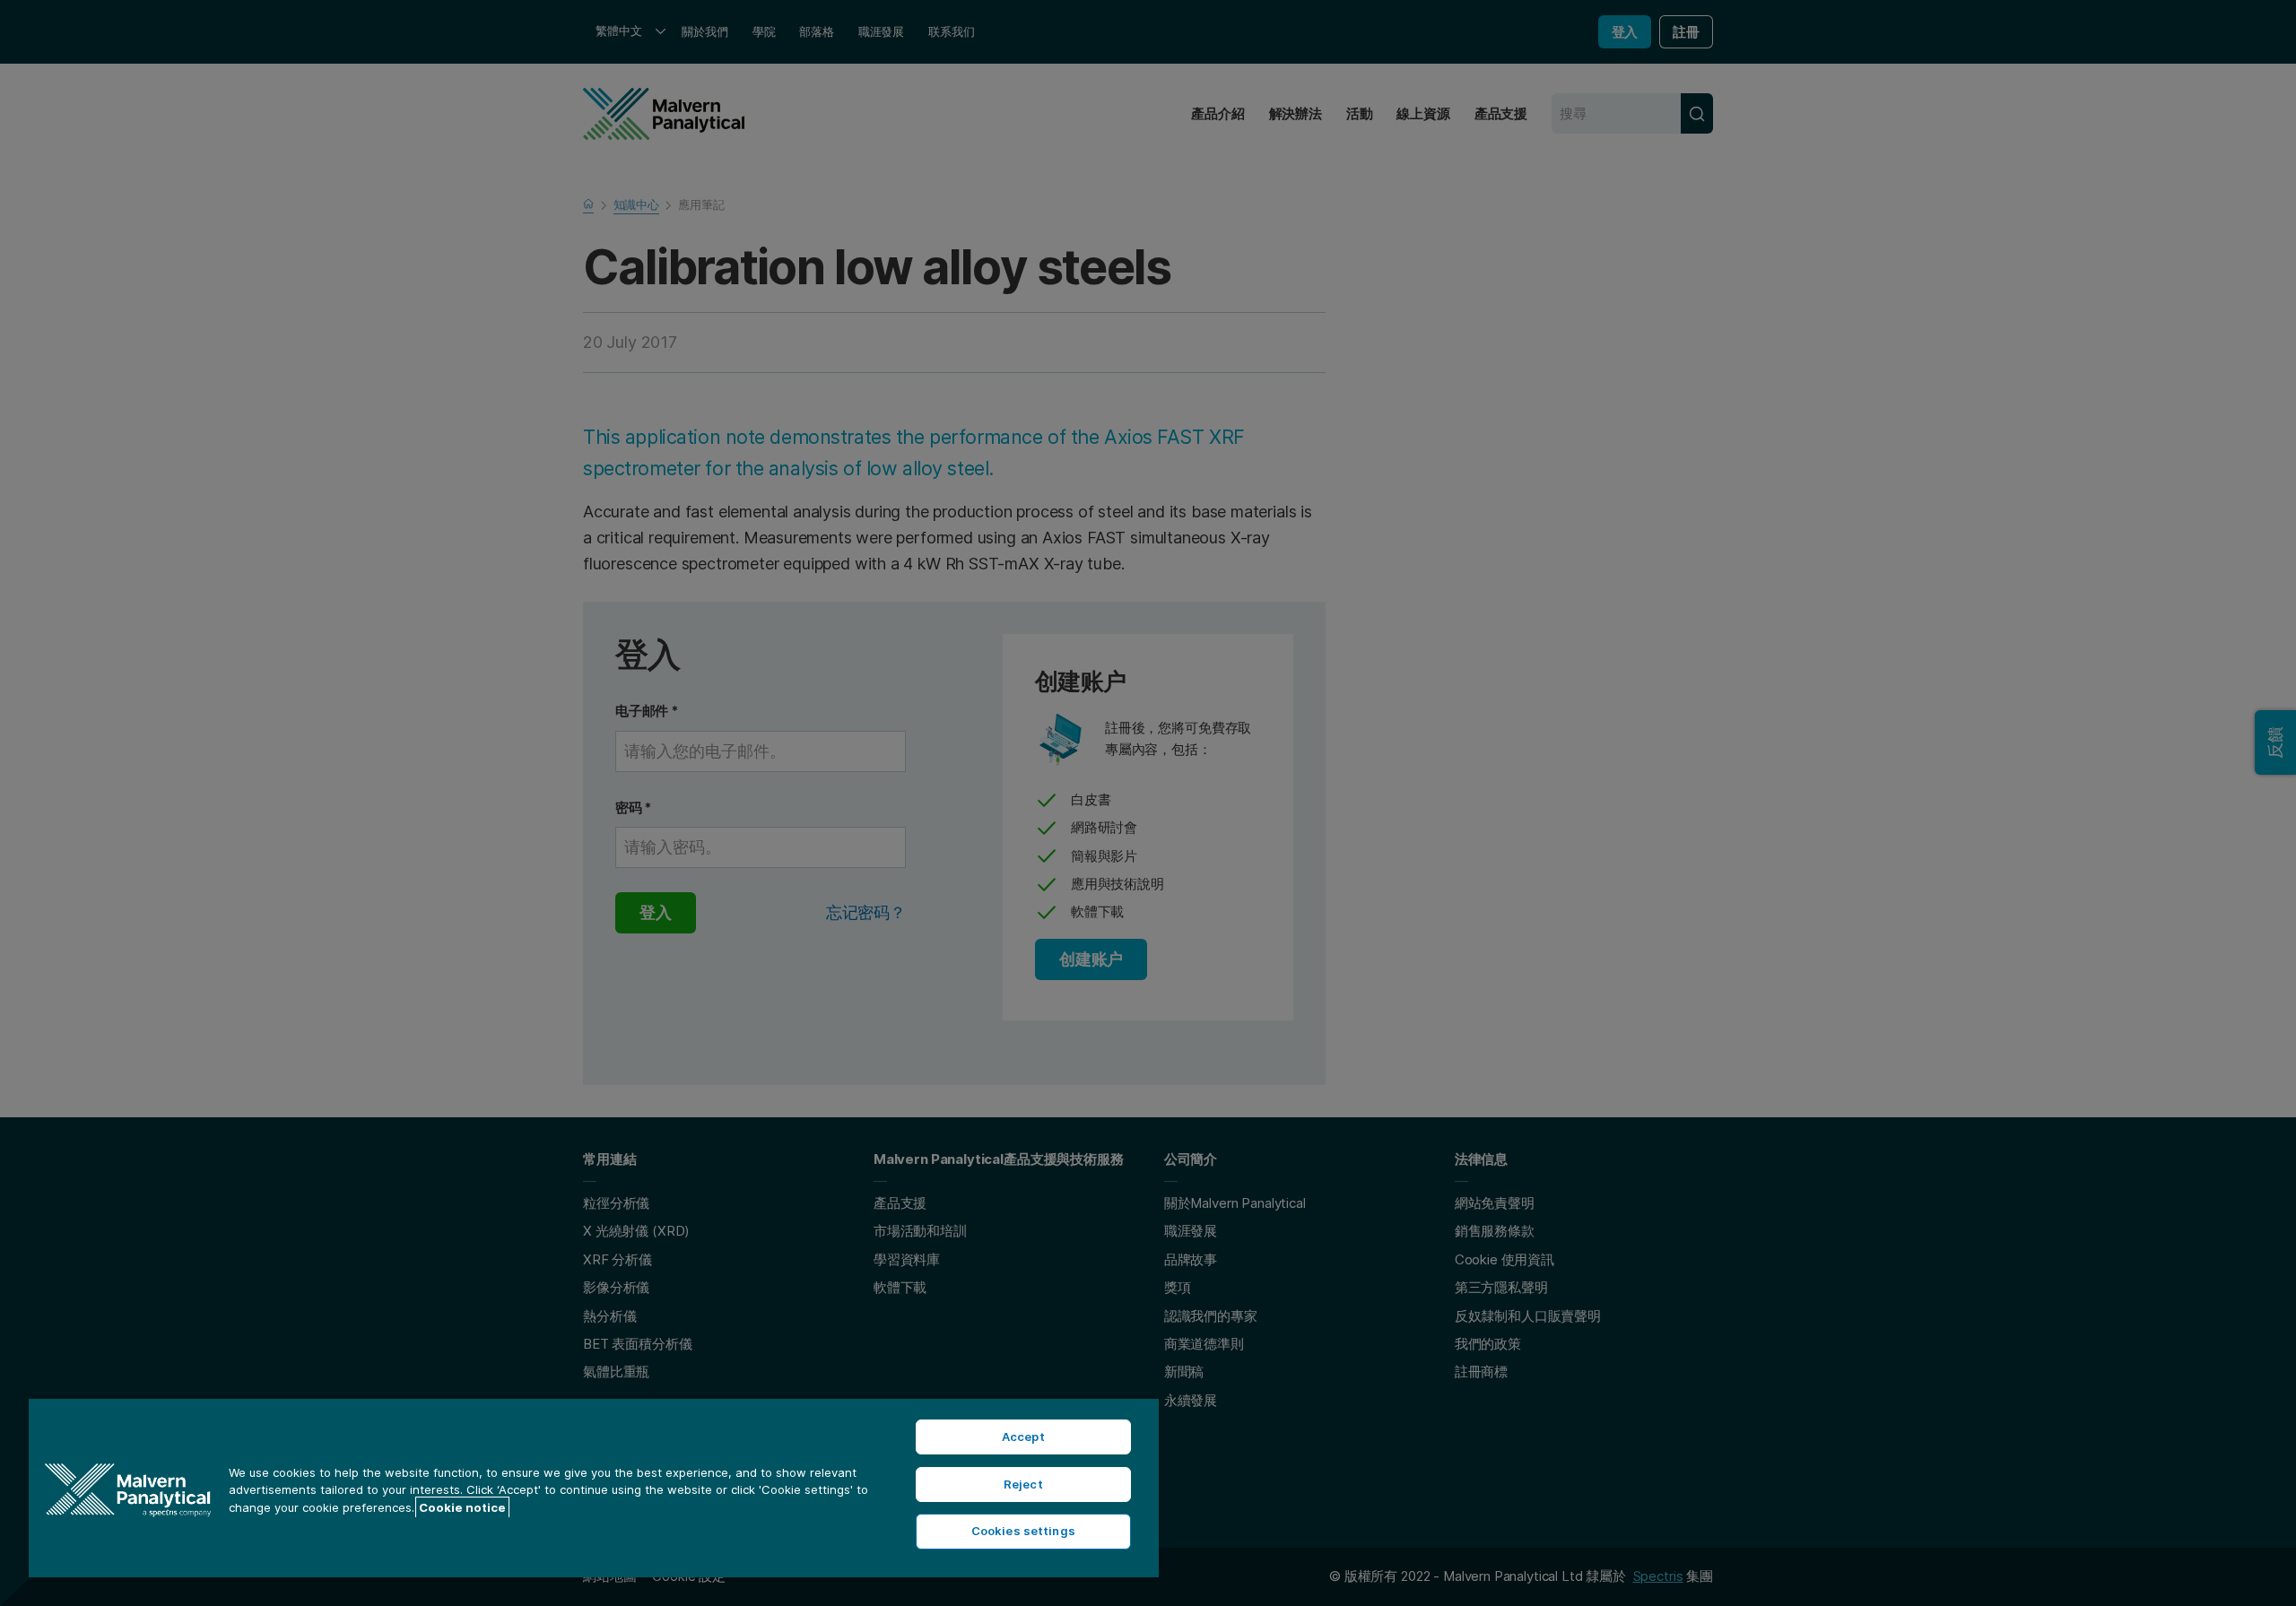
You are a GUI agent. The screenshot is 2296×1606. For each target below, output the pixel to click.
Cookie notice (462, 1507)
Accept (1023, 1437)
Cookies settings (1023, 1531)
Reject (1023, 1484)
